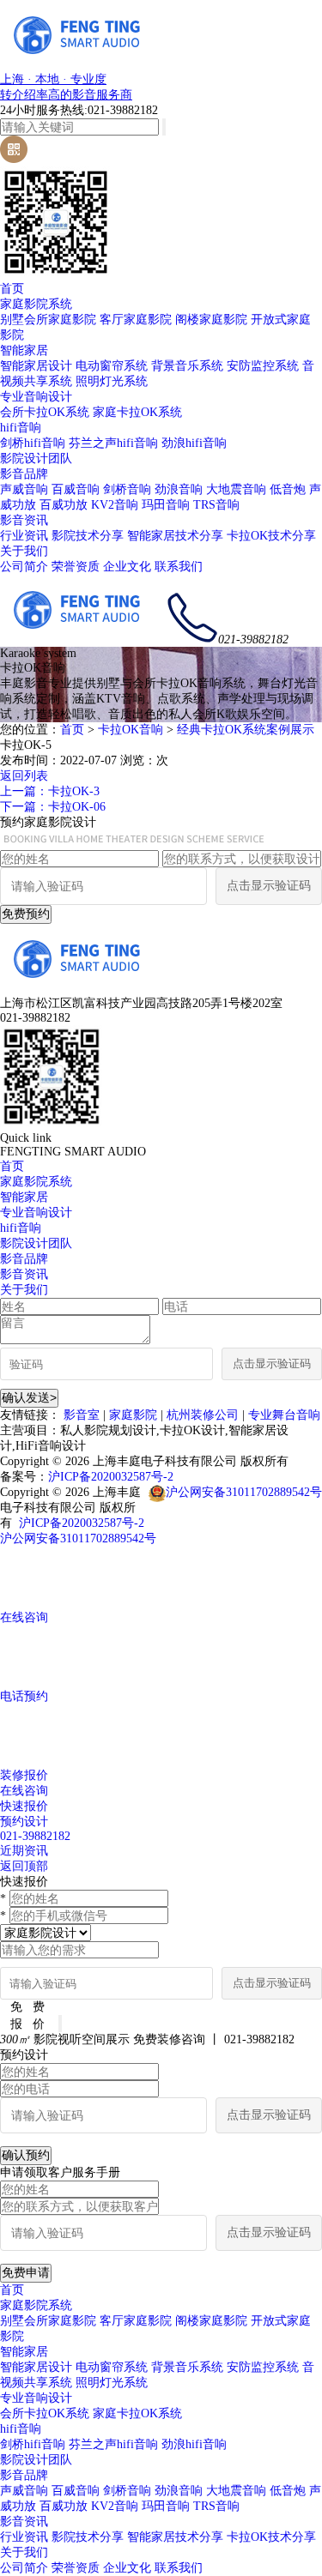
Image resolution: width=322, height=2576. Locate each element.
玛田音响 (166, 505)
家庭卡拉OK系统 (137, 412)
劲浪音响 (179, 489)
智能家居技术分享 (175, 536)
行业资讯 (24, 536)
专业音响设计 (36, 397)
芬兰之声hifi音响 (113, 443)
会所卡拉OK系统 (45, 412)
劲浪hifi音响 (194, 443)
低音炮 (288, 489)
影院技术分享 (88, 536)
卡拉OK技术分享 (271, 536)
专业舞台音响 (284, 1415)
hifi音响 (21, 428)
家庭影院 (133, 1415)
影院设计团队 (36, 458)
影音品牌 (24, 474)
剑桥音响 (127, 489)
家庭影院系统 (36, 304)
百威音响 (76, 489)
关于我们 (24, 551)
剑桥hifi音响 (33, 443)
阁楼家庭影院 (211, 320)
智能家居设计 (36, 366)
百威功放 (64, 505)
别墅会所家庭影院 (48, 320)
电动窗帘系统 (112, 366)
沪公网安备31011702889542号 (244, 1492)
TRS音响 (216, 505)
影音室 (82, 1415)
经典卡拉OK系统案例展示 (246, 730)
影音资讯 (24, 520)
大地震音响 (236, 489)
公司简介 (24, 567)
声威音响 (24, 489)
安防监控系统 (263, 366)
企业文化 (127, 567)
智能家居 (24, 350)
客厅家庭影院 (136, 320)
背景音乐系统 (187, 366)
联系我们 (179, 567)
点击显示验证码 (269, 886)
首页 (12, 289)
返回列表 (24, 776)
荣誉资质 (76, 567)
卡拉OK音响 (131, 730)
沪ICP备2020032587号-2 (111, 1477)
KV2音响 (115, 505)
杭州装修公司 (203, 1415)
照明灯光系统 (112, 381)
